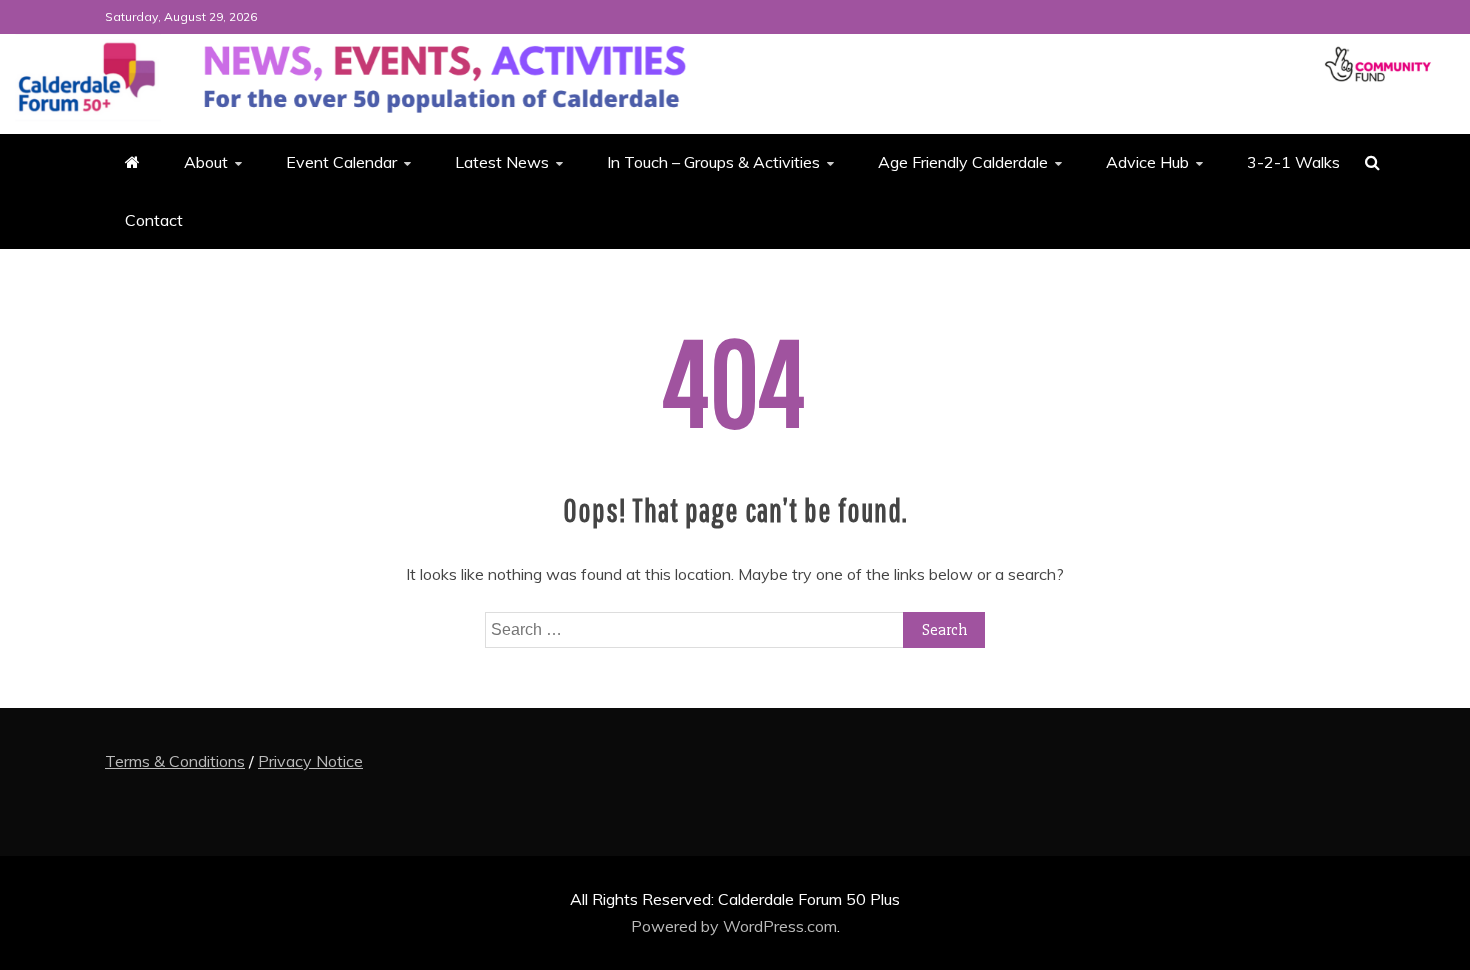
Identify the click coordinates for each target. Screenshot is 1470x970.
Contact (154, 220)
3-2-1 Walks (1293, 162)
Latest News (502, 162)
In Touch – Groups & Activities (713, 162)
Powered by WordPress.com (734, 926)
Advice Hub (1147, 162)
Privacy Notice (310, 761)
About (206, 162)
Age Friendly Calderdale (963, 162)
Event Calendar (341, 162)
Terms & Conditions (175, 761)
